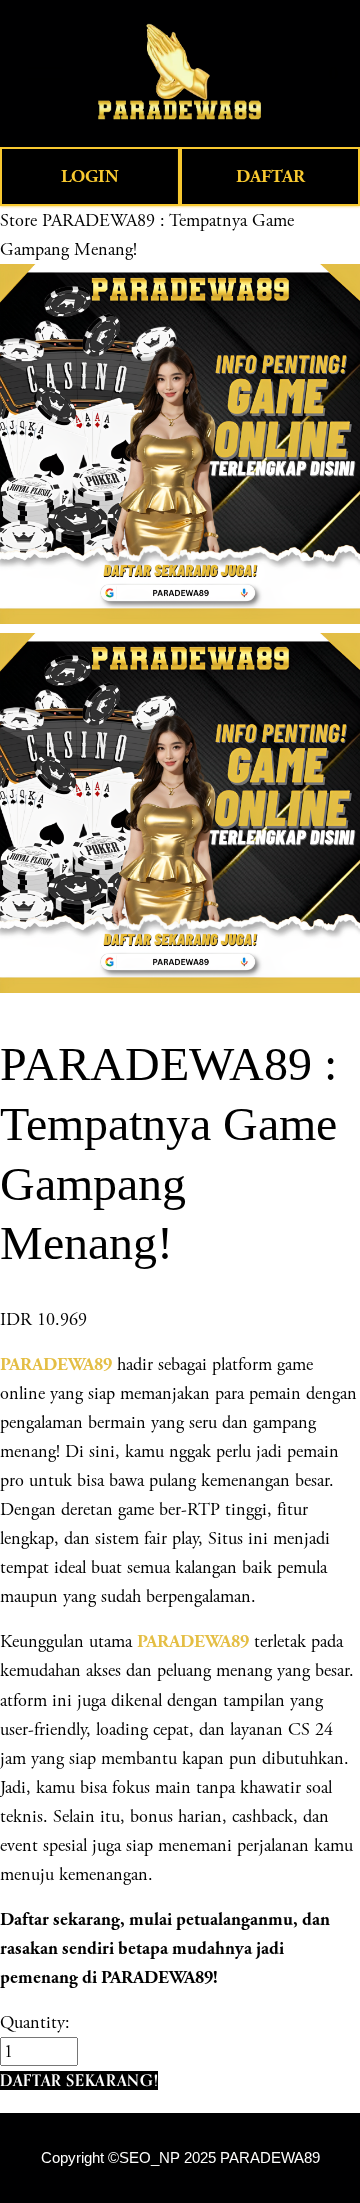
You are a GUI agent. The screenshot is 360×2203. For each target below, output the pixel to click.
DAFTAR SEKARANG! (79, 2080)
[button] (79, 2080)
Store (18, 220)
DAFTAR (270, 176)
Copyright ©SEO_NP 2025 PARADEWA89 (180, 2158)
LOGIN (90, 176)
